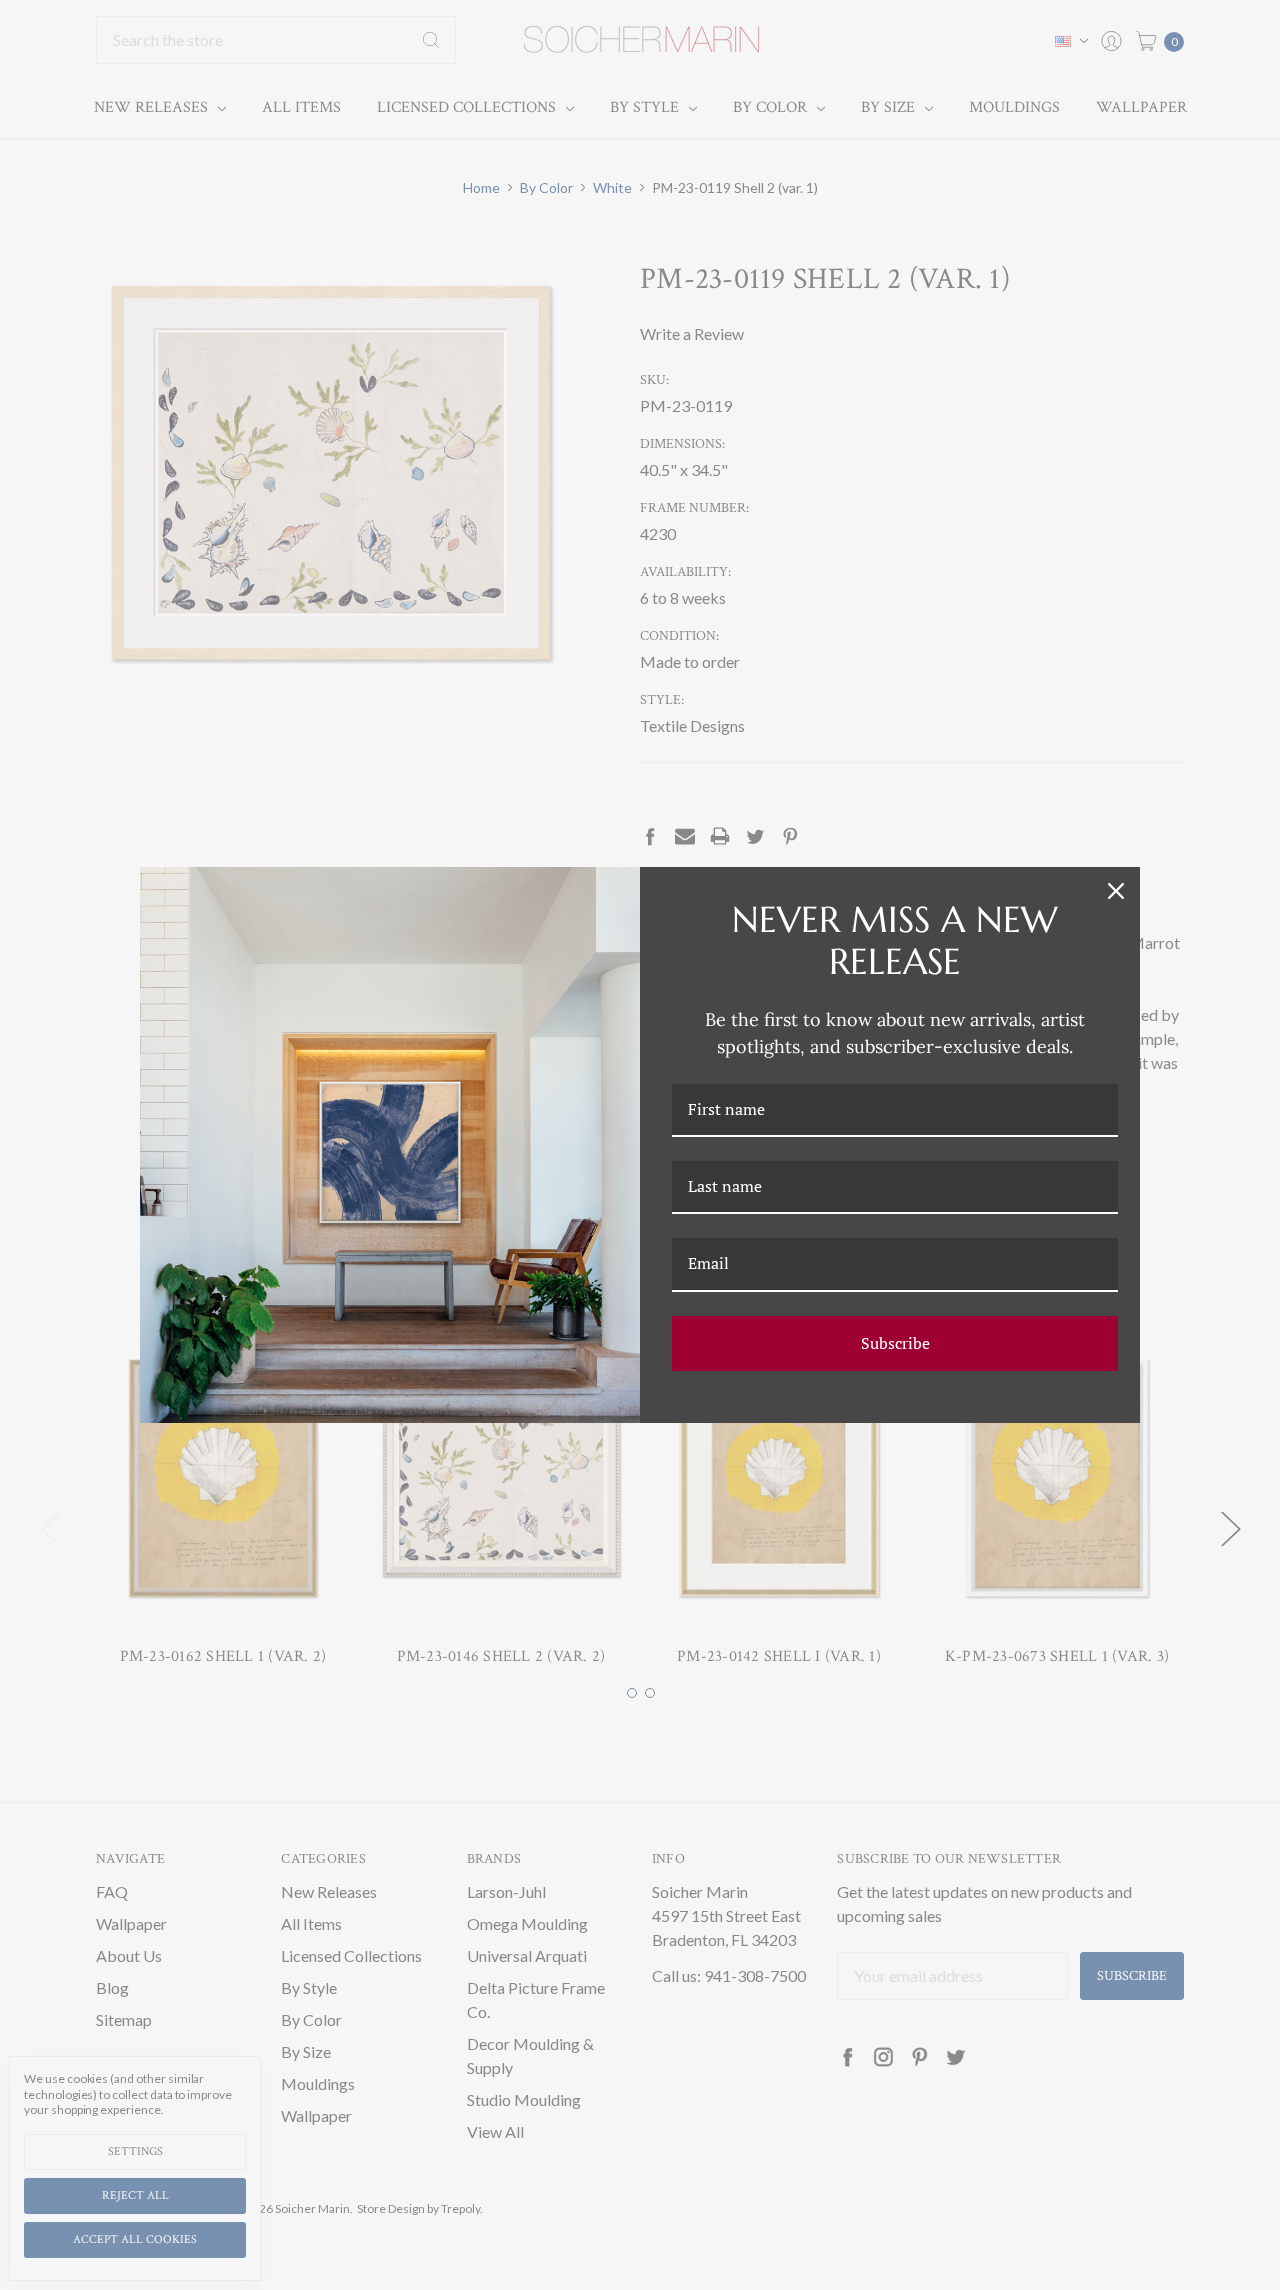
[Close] (1116, 891)
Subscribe (895, 1343)
